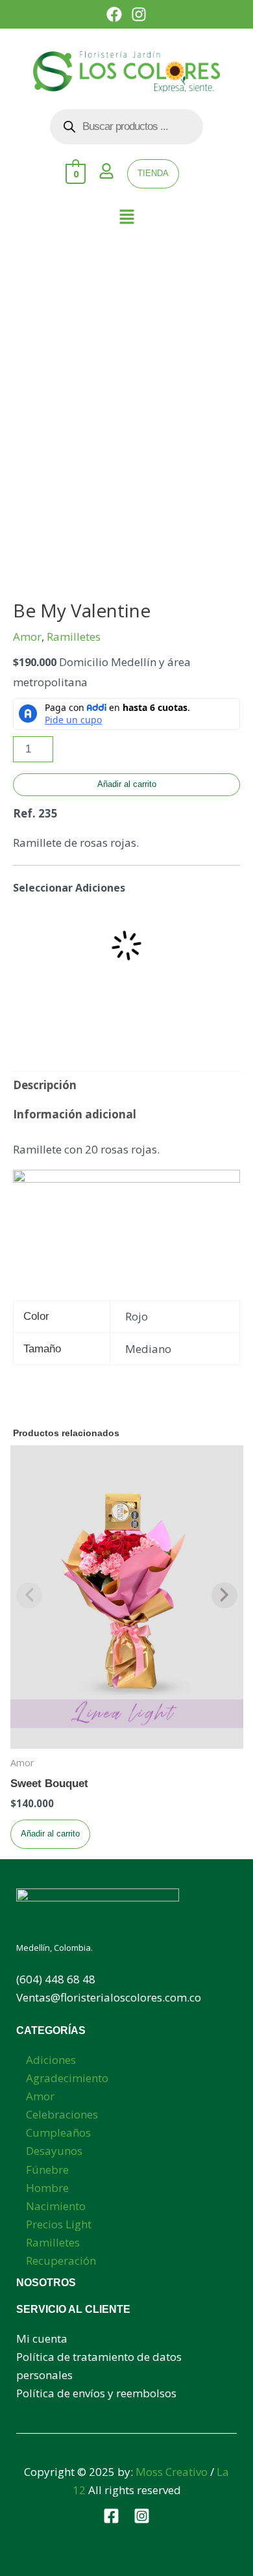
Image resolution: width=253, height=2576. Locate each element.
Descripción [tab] (45, 1085)
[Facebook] (111, 2516)
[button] (126, 218)
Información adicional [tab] (75, 1114)
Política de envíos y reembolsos (96, 2393)
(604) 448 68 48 (56, 1979)
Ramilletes (74, 637)
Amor (27, 637)
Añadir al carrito (127, 784)
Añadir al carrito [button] (50, 1834)
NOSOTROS (46, 2283)
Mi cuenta (42, 2338)
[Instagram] (142, 2516)
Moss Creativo (172, 2472)
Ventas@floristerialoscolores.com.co (109, 1997)
